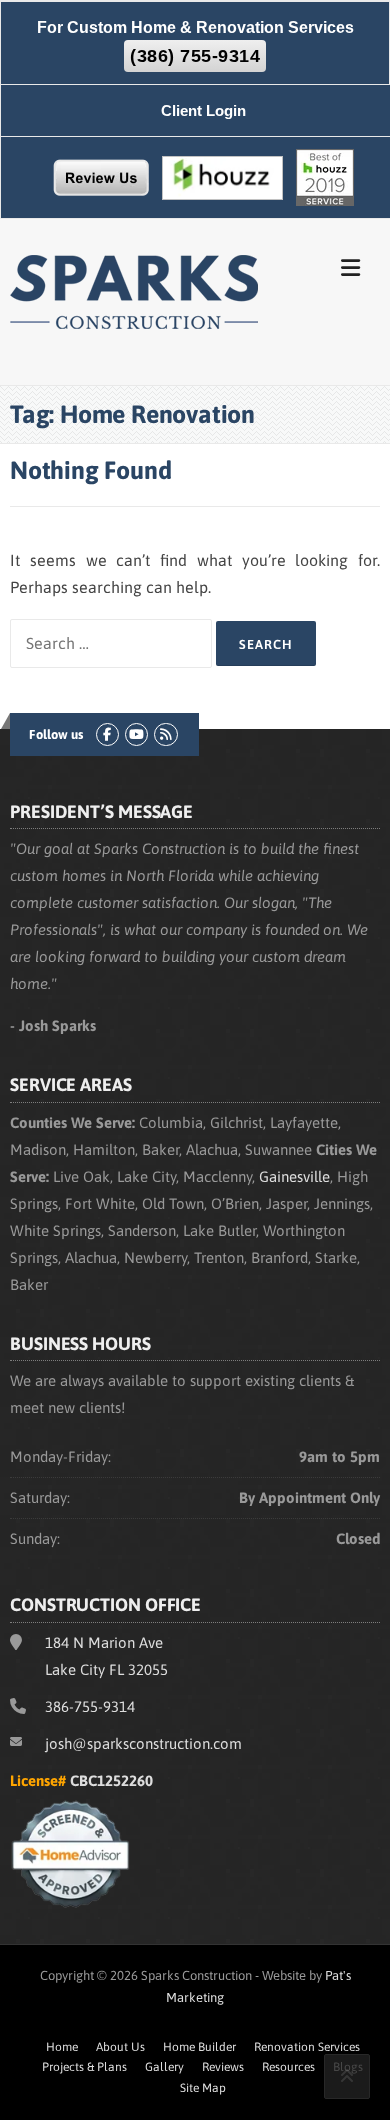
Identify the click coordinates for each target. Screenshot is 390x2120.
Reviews (223, 2067)
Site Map (203, 2088)
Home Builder (199, 2047)
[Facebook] (107, 734)
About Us (120, 2047)
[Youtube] (136, 734)
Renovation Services (307, 2047)
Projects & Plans (84, 2067)
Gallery (164, 2067)
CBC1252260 (111, 1780)
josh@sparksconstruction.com (143, 1743)
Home (62, 2047)
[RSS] (165, 734)
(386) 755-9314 (195, 56)
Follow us (56, 734)
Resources (288, 2067)
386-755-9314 (90, 1706)
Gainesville (294, 1176)
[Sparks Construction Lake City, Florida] (135, 290)
